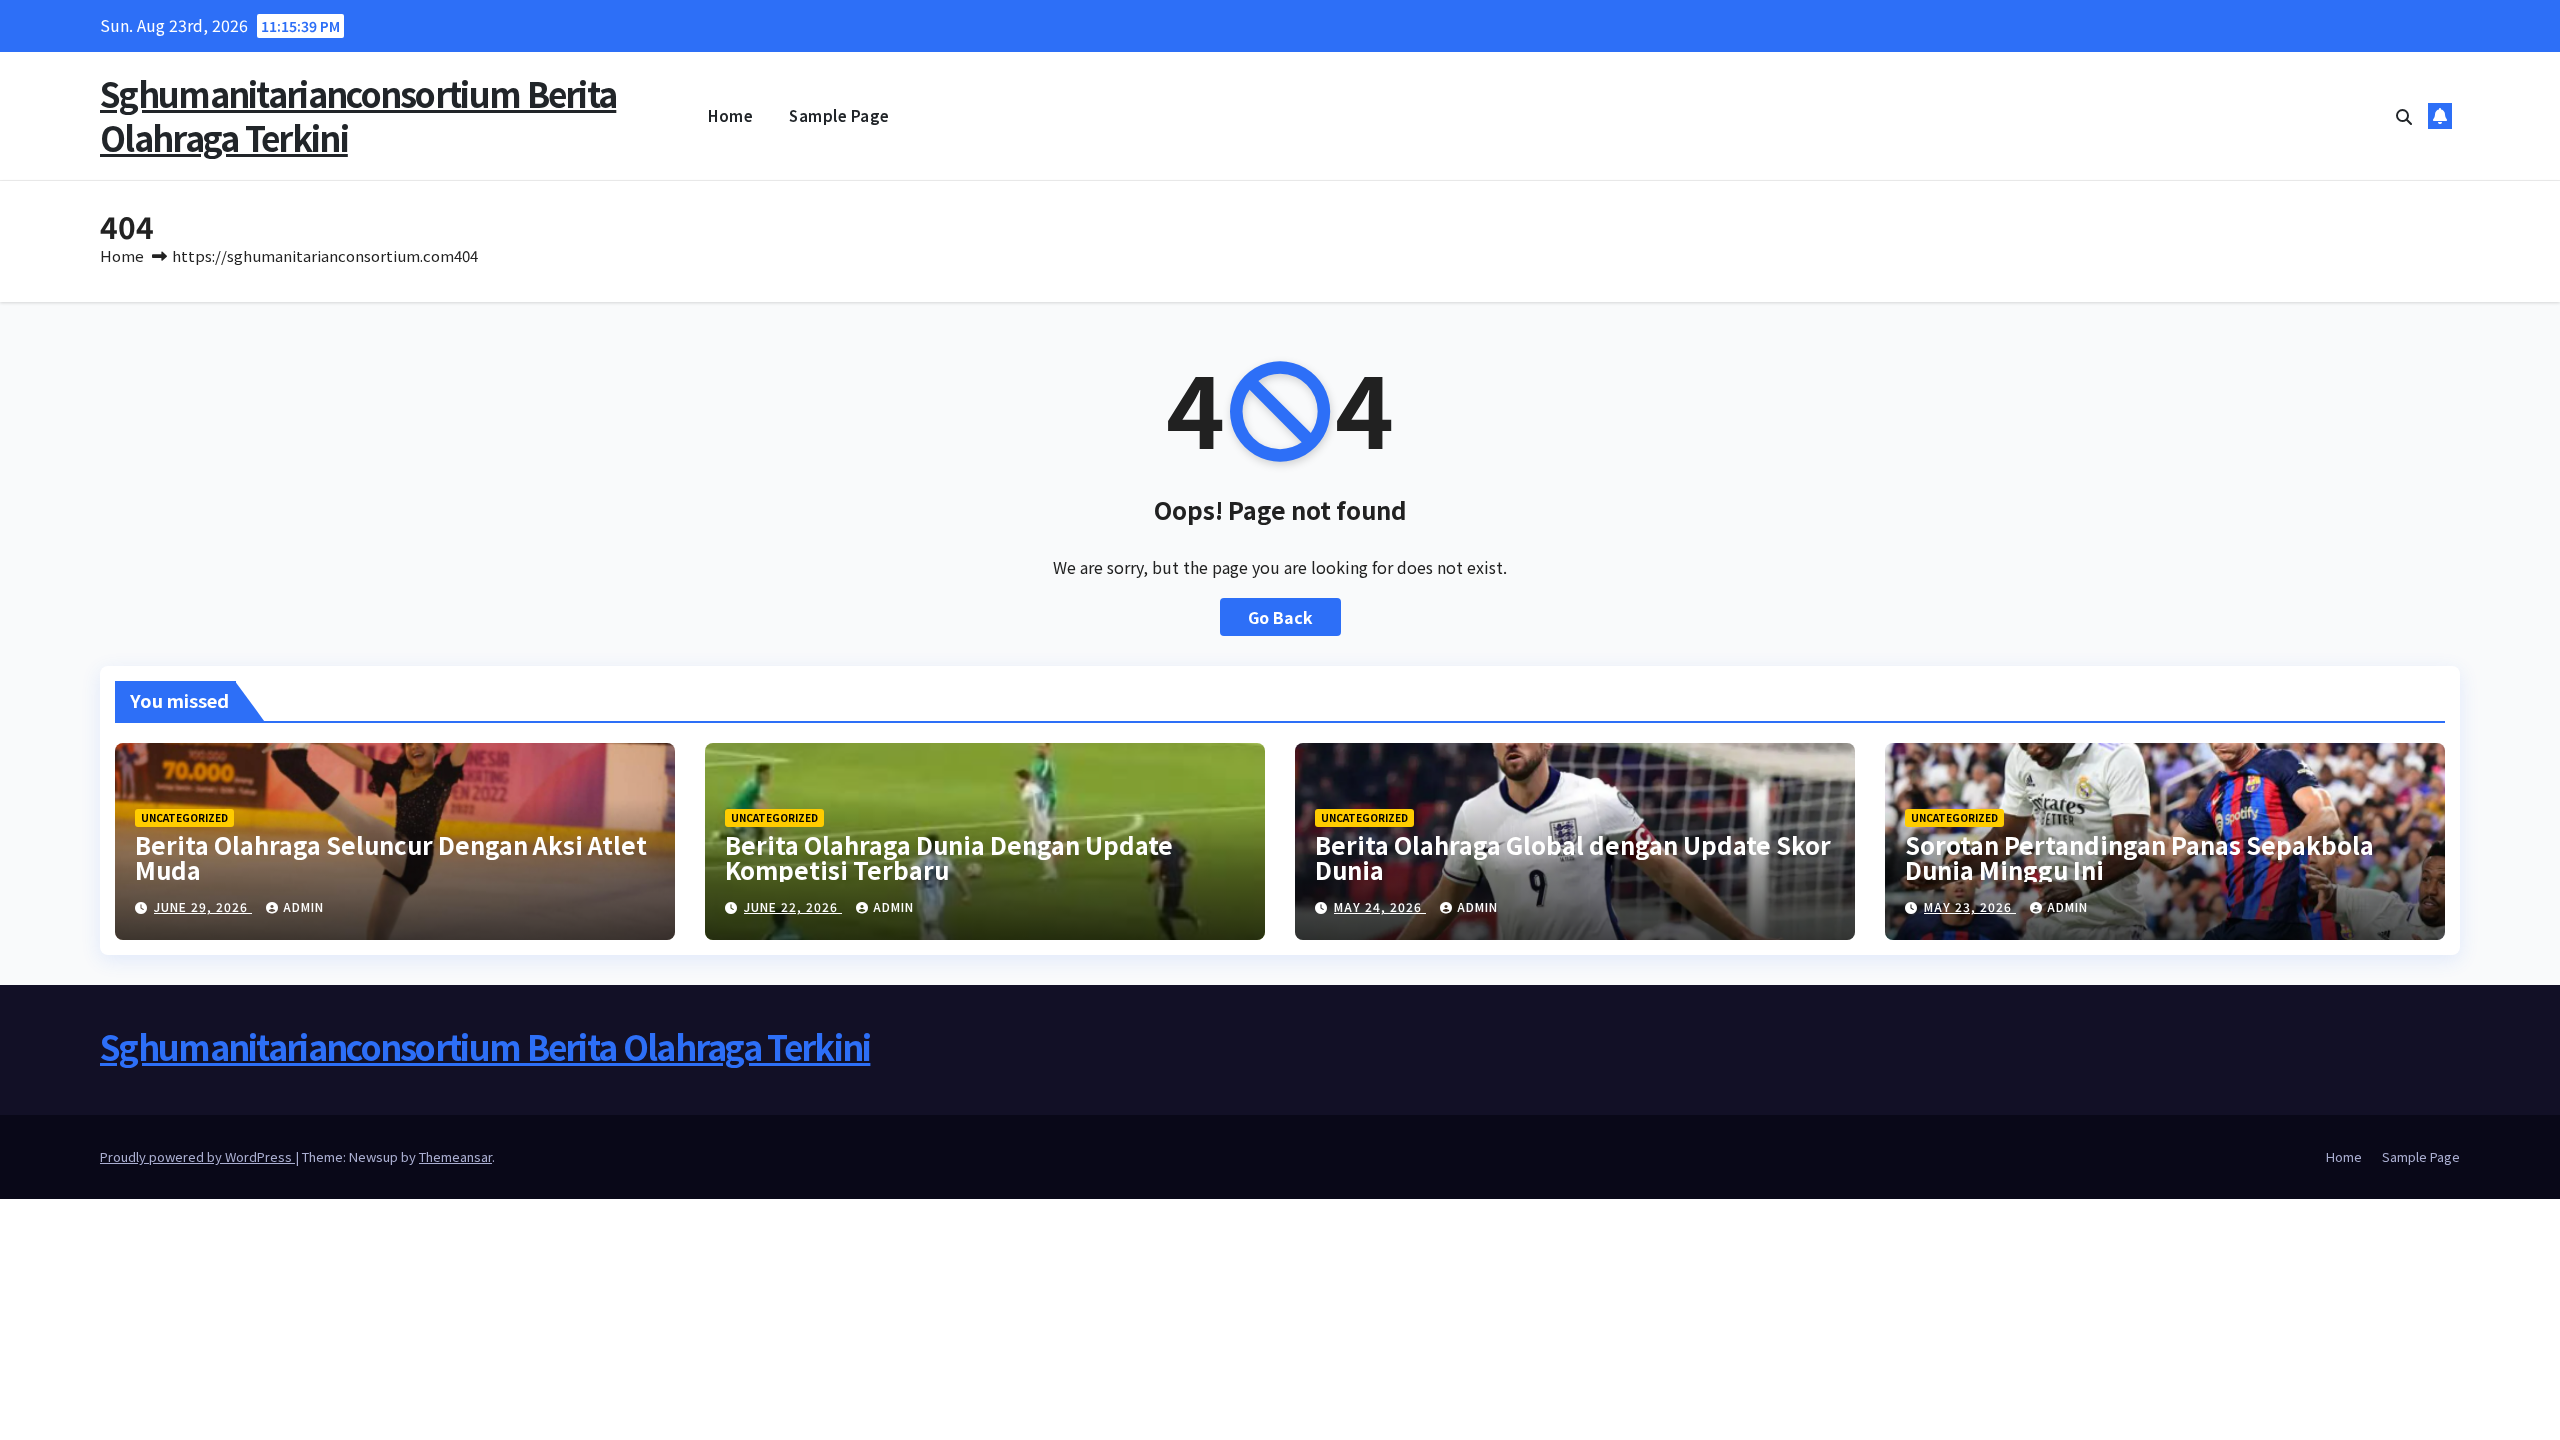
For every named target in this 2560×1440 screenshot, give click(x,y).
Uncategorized (184, 817)
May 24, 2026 (1380, 906)
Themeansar (455, 1156)
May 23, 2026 (1970, 906)
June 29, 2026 (203, 906)
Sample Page (839, 115)
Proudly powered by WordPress (197, 1156)
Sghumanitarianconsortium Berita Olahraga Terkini (358, 115)
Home (730, 115)
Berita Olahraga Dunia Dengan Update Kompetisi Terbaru (949, 857)
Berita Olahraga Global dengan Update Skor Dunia (1573, 857)
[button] (2404, 116)
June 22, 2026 (793, 906)
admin (303, 906)
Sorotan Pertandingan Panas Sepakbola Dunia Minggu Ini (2139, 857)
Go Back (1280, 617)
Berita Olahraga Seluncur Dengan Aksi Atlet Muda (391, 857)
